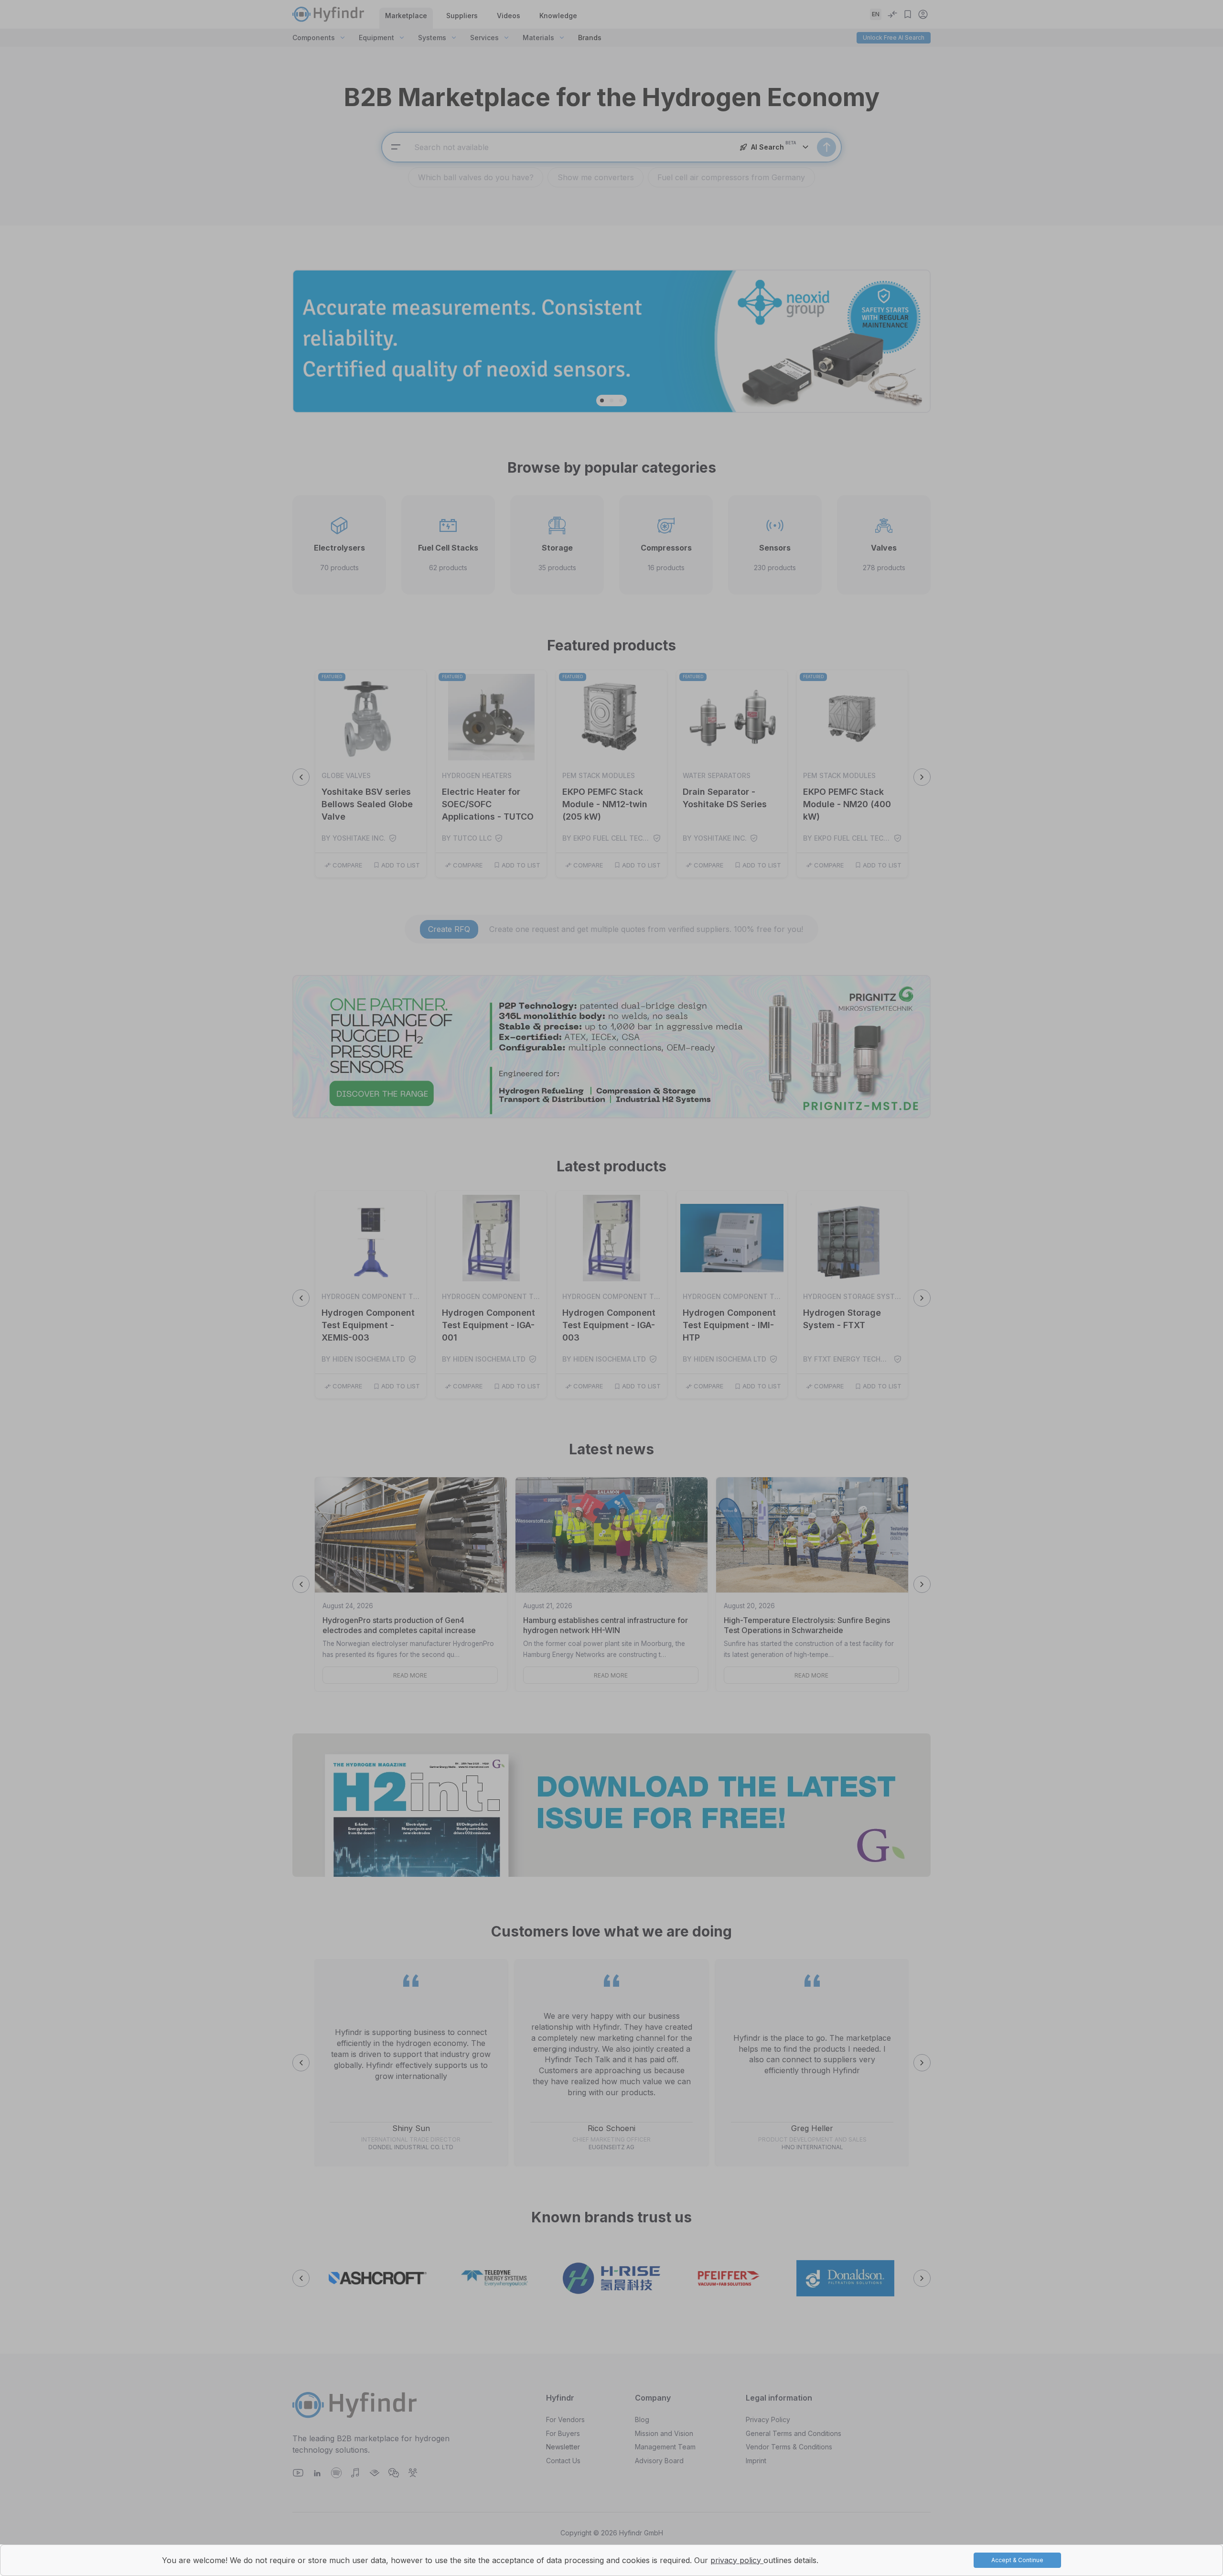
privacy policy (737, 2560)
